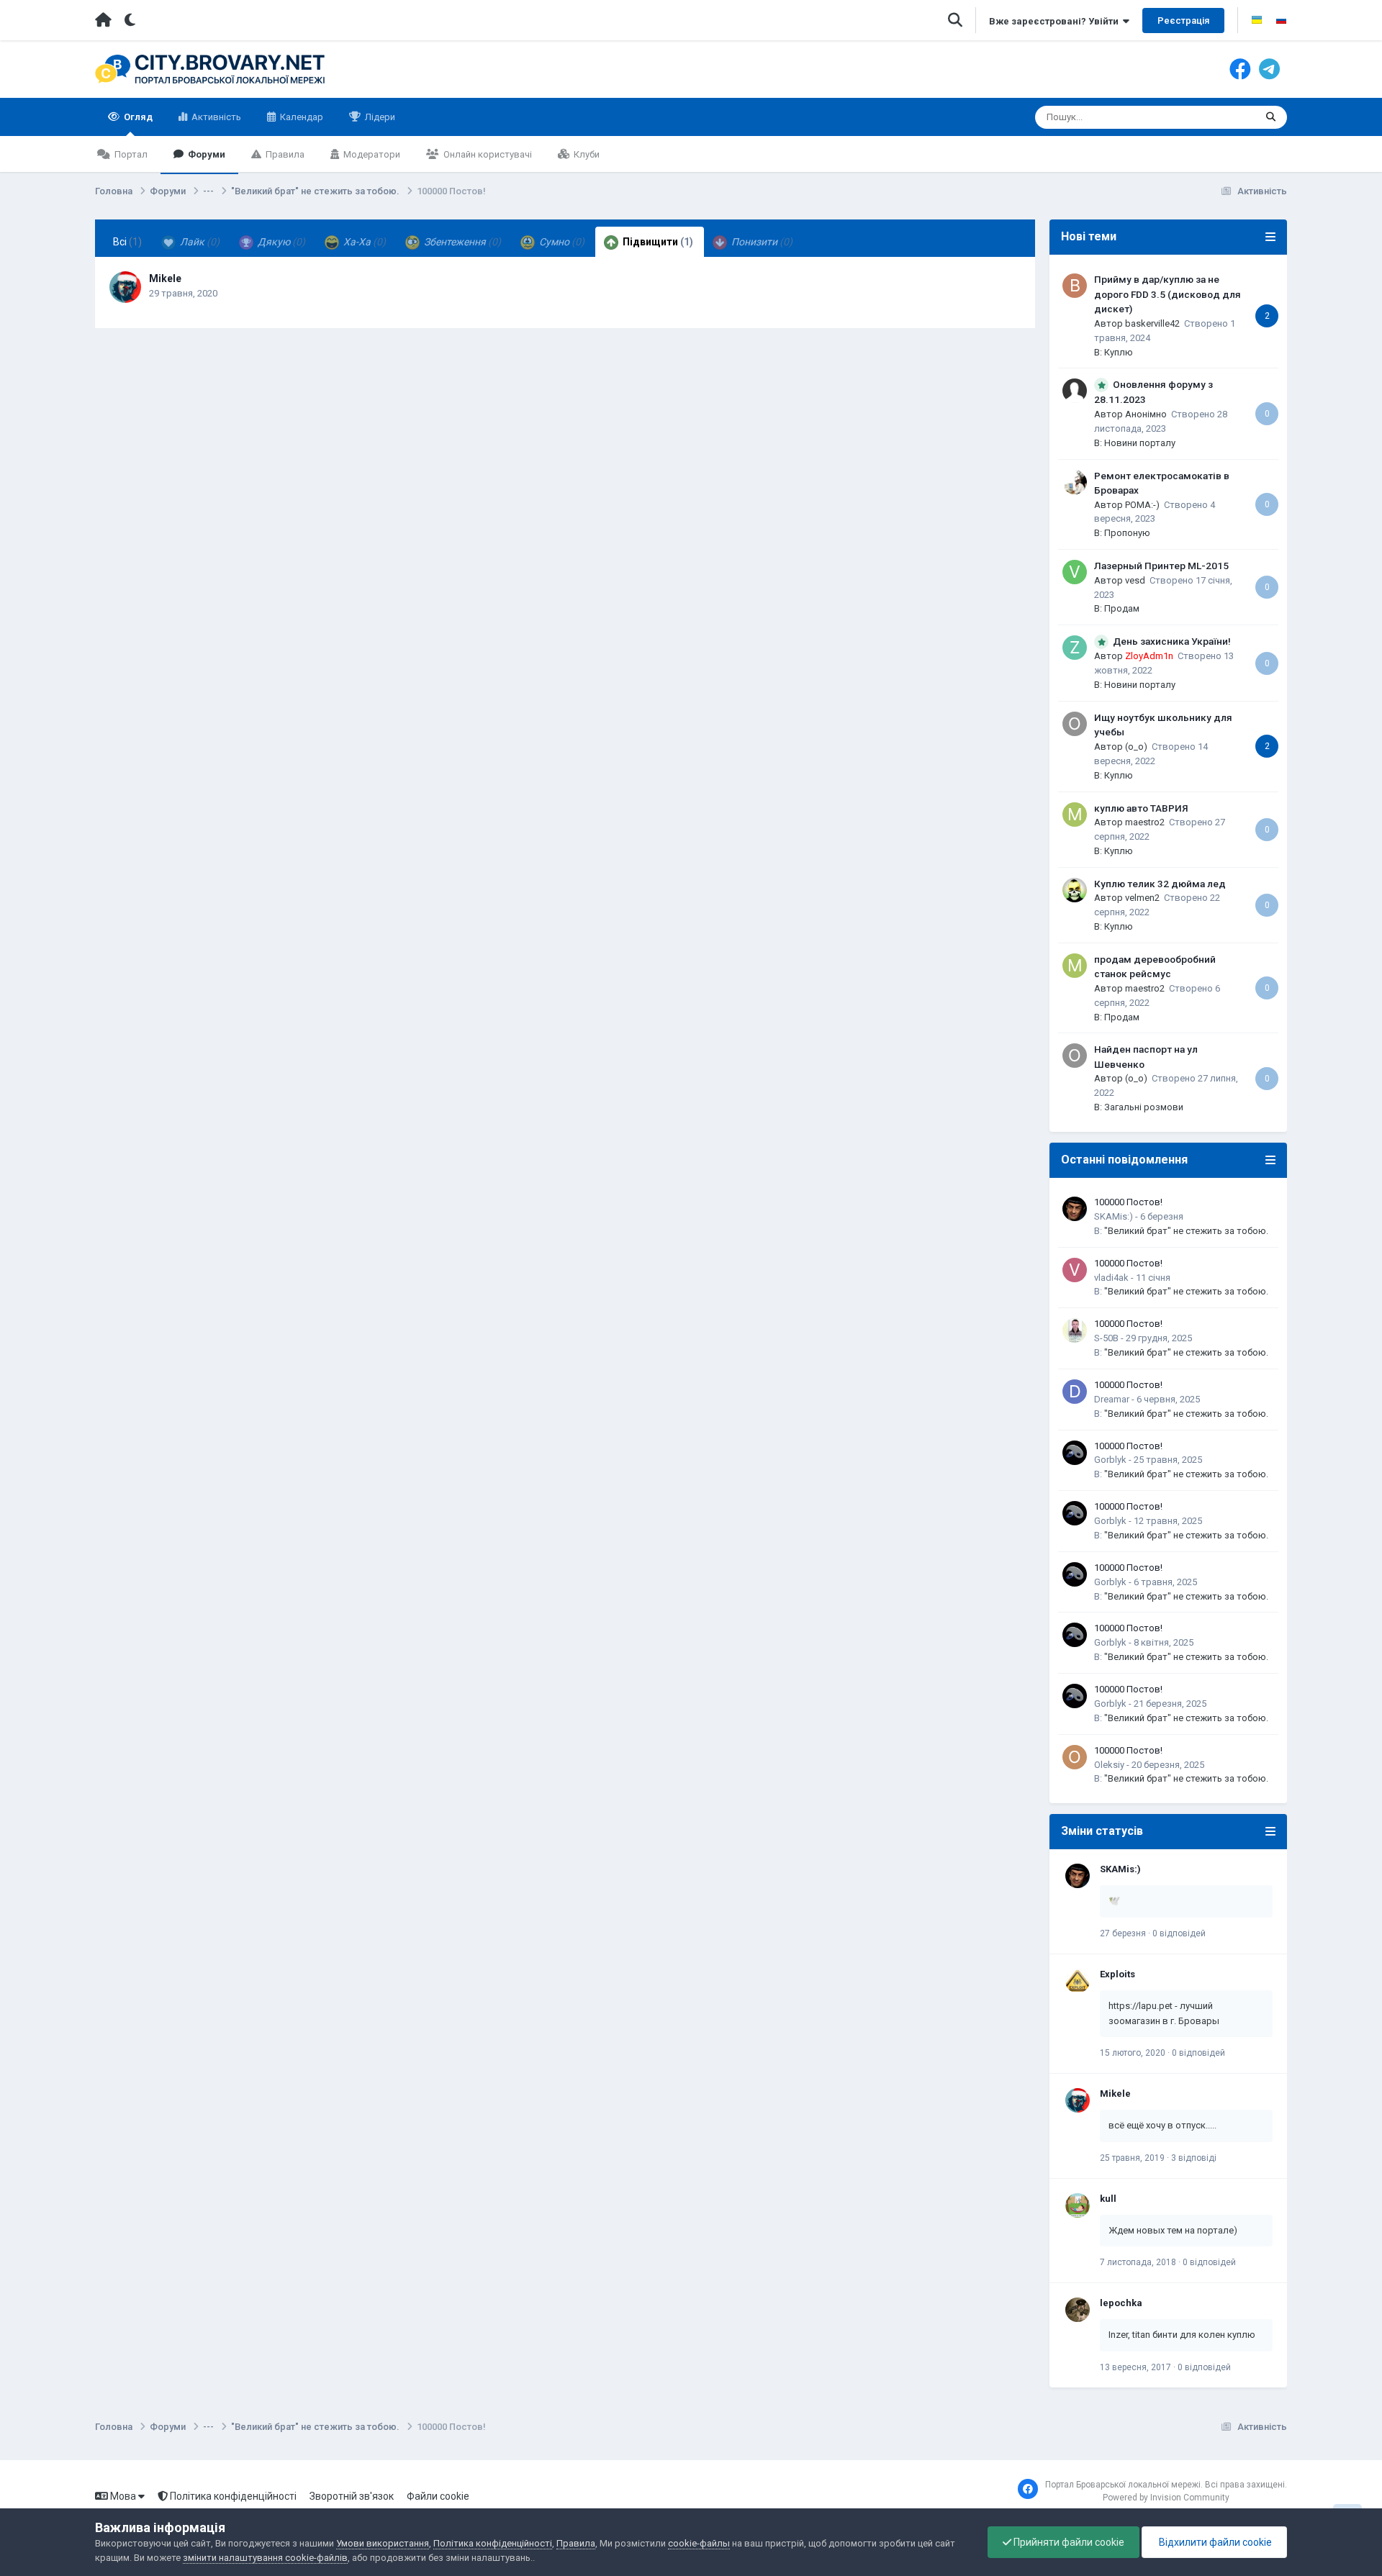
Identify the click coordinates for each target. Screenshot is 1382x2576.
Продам (1122, 608)
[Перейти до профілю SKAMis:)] (1075, 1209)
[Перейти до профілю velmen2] (1075, 890)
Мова (123, 2496)
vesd (1135, 580)
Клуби (586, 154)
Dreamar (1112, 1399)
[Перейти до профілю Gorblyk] (1075, 1453)
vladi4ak (1111, 1278)
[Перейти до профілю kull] (1078, 2205)
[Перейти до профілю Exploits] (1078, 1981)
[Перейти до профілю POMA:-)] (1075, 482)
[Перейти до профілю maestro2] (1075, 815)
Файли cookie (438, 2496)
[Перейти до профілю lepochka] (1078, 2310)
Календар (301, 117)
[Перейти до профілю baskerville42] (1075, 286)
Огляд (137, 117)
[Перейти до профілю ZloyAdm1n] (1075, 648)
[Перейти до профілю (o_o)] (1075, 724)
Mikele (165, 278)
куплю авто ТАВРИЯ (1141, 808)
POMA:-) (1142, 505)
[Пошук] (1271, 117)
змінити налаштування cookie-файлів (265, 2558)
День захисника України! (1172, 641)
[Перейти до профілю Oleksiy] (1075, 1757)
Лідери (379, 117)
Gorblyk (1110, 1460)
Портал (130, 154)
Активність (215, 117)
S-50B (1106, 1338)
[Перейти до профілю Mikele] (125, 287)
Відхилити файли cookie (1214, 2542)
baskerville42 (1152, 323)
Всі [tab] (127, 242)
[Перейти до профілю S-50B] (1075, 1330)
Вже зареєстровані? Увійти (1056, 21)
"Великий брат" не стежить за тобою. (1186, 1231)
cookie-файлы (699, 2543)
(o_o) (1136, 747)
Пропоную (1127, 533)
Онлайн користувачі (487, 154)
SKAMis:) (1114, 1216)
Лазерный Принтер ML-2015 (1161, 566)
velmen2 (1142, 898)
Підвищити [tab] (657, 242)
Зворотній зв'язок (352, 2496)
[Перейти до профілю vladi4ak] (1075, 1270)
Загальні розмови (1144, 1107)
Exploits (1117, 1974)
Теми (1225, 117)
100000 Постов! (1128, 1202)
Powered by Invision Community (1166, 2498)
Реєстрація (1183, 21)
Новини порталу (1140, 443)
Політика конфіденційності (232, 2496)
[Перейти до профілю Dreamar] (1075, 1392)
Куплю (1119, 352)
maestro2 (1145, 822)
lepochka (1121, 2303)
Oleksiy (1109, 1765)
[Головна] (103, 20)
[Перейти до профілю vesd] (1075, 572)
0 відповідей (1179, 1933)
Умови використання (383, 2543)
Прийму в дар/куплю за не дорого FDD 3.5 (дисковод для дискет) (1168, 294)
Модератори (371, 154)
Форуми (206, 154)
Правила (284, 154)
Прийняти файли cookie (1068, 2542)
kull (1108, 2199)
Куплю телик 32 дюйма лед (1160, 884)
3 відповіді (1194, 2158)
